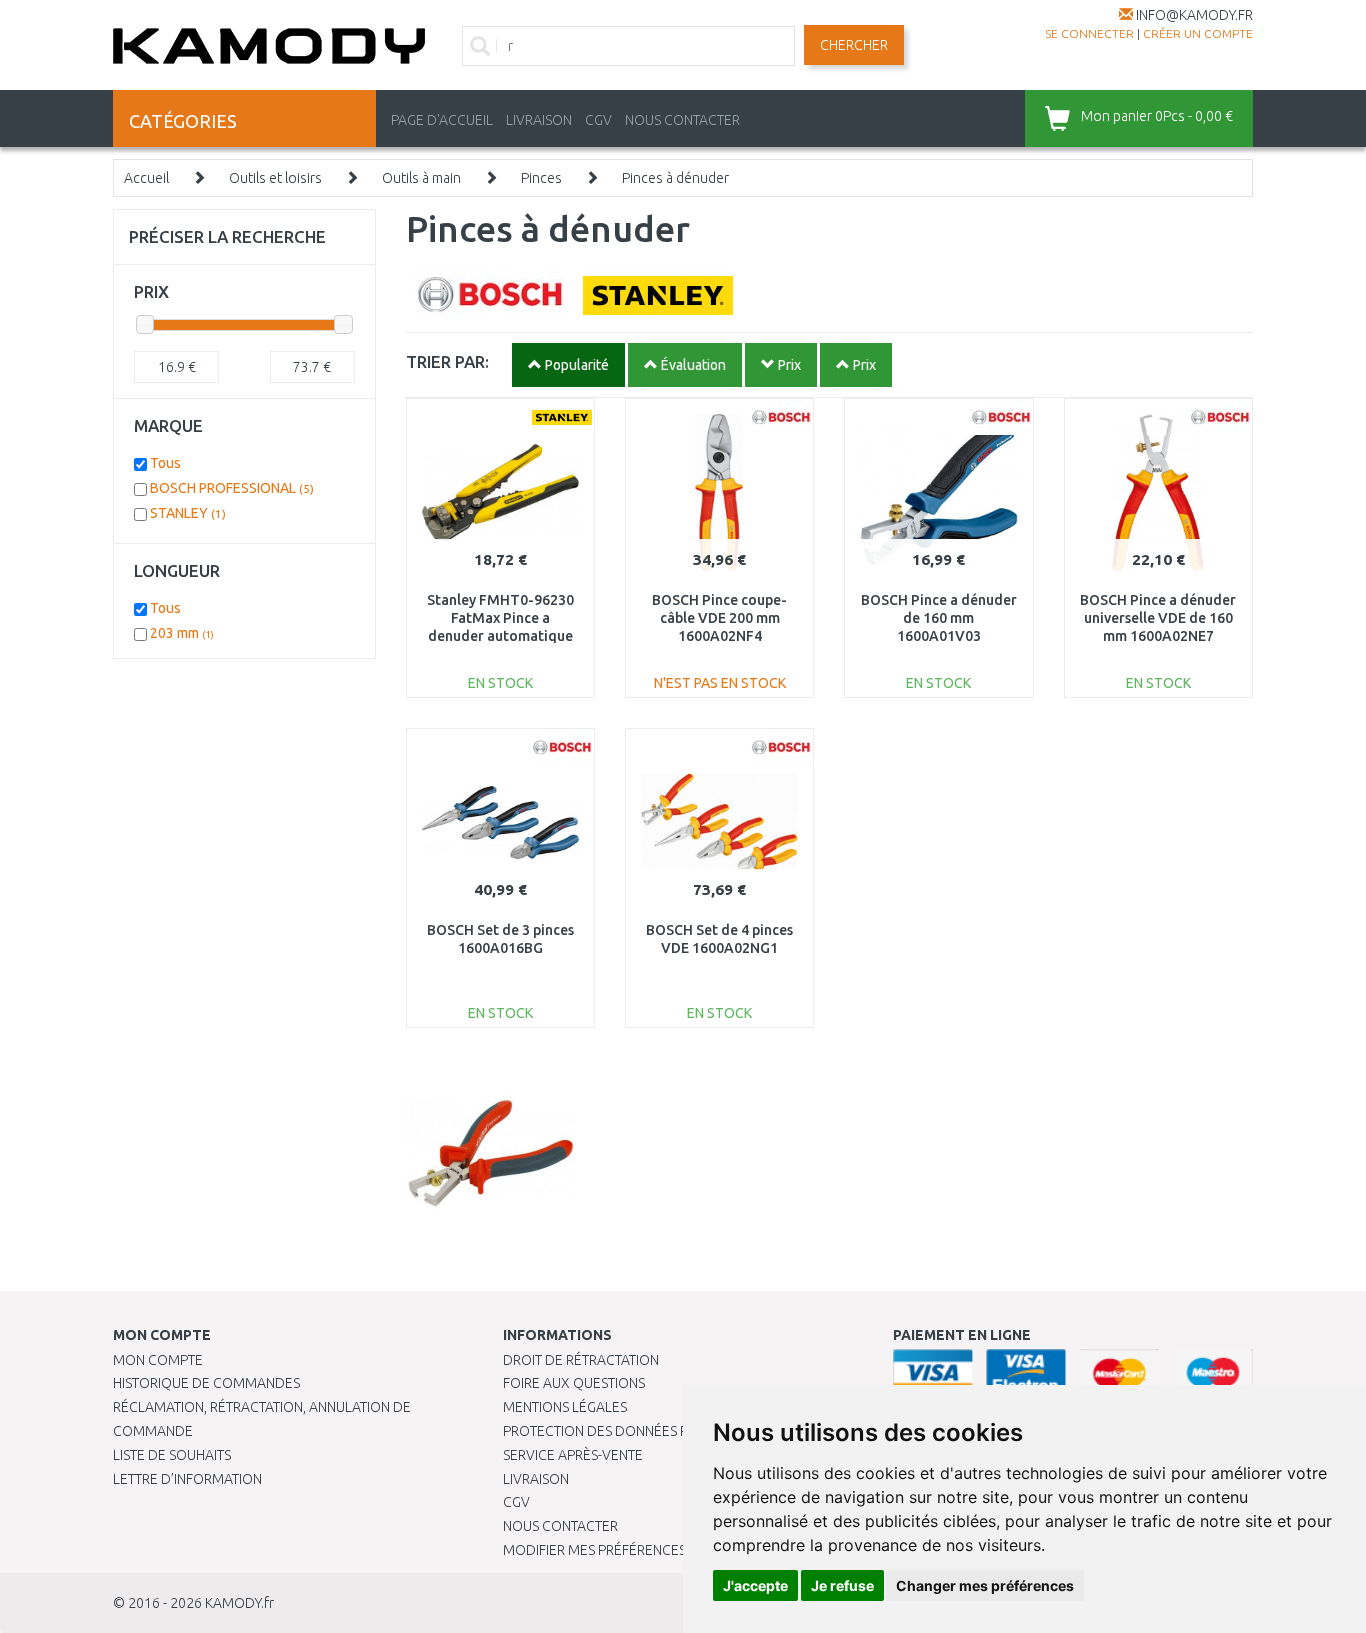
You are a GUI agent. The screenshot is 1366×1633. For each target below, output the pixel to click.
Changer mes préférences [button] (985, 1585)
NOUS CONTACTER (682, 120)
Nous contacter (560, 1526)
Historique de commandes (206, 1383)
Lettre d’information (187, 1479)
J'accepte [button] (755, 1585)
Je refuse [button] (842, 1585)
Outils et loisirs (275, 178)
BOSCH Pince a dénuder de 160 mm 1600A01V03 (939, 618)
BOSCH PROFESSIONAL (232, 488)
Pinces (541, 178)
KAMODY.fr (239, 1603)
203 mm (182, 633)
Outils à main (421, 178)
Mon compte (158, 1360)
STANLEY (188, 513)
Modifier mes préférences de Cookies (635, 1550)
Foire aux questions (574, 1383)
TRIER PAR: (447, 361)
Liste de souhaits (172, 1455)
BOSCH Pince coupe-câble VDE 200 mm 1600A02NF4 (719, 618)
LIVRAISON (539, 120)
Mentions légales (565, 1407)
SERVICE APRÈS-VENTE (573, 1455)
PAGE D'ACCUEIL (442, 120)
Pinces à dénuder (675, 178)
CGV (598, 120)
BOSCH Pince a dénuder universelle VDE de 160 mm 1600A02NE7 (1158, 618)
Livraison (536, 1479)
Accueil (146, 178)
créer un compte (1198, 33)
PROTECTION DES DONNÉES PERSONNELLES (640, 1431)
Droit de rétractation (581, 1360)
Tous (165, 463)
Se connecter (1089, 33)
